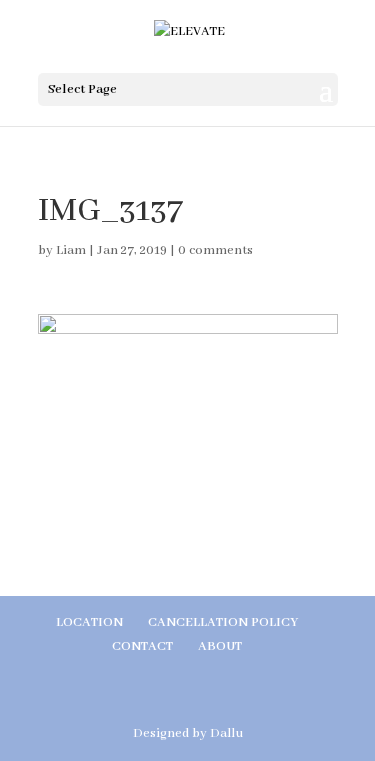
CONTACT (142, 646)
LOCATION (89, 622)
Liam (71, 250)
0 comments (215, 250)
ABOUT (220, 646)
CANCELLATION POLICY (223, 622)
